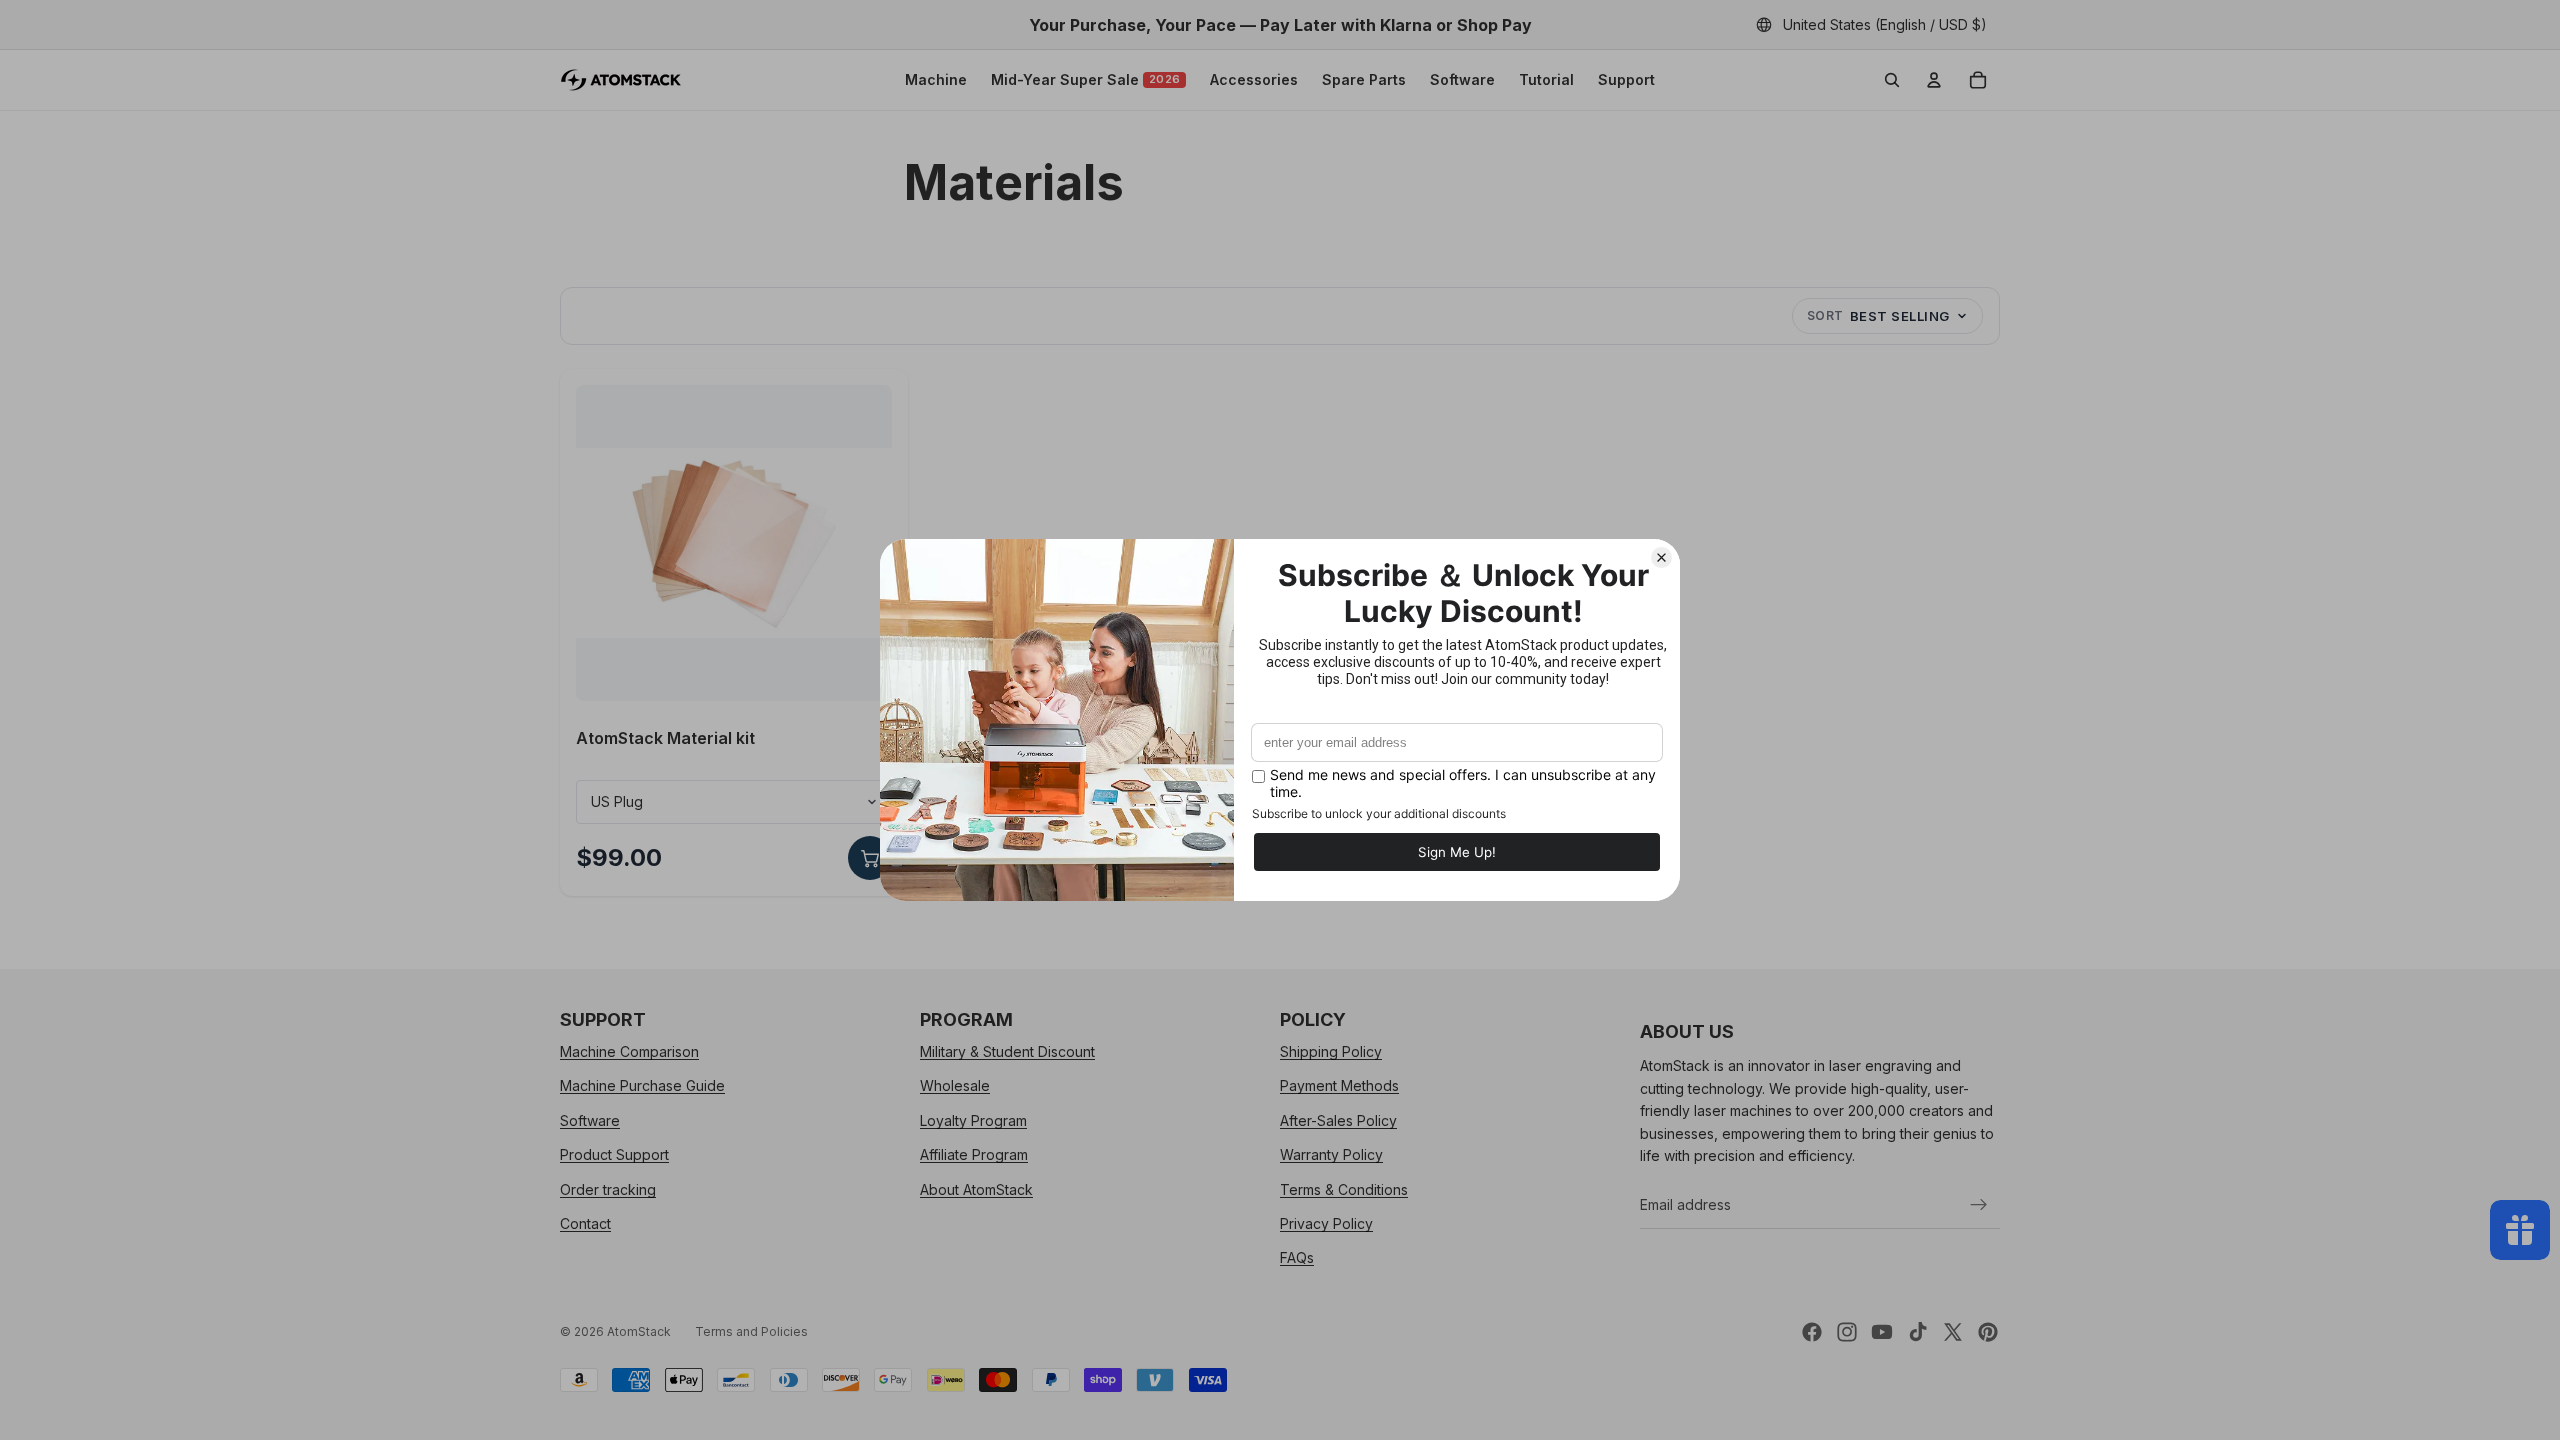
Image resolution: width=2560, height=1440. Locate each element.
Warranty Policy (1331, 1154)
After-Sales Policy (1338, 1120)
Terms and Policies (751, 1331)
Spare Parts (1364, 79)
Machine (936, 79)
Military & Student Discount (1007, 1051)
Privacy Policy (1326, 1223)
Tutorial (1546, 79)
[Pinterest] (1988, 1332)
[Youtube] (1882, 1332)
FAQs (1297, 1258)
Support (1626, 79)
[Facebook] (1812, 1332)
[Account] (1934, 80)
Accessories (1254, 79)
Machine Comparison (629, 1051)
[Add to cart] (870, 858)
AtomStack (639, 1331)
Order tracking (608, 1189)
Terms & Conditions (1344, 1189)
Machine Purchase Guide (642, 1086)
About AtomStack (976, 1189)
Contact (585, 1223)
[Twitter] (1953, 1332)
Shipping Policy (1331, 1051)
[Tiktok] (1918, 1332)
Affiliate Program (974, 1154)
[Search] (1892, 80)
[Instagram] (1847, 1332)
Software (1462, 79)
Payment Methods (1339, 1086)
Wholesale (955, 1086)
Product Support (614, 1154)
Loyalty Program (973, 1120)
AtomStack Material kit (665, 738)
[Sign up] (1979, 1205)
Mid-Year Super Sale (1086, 79)
